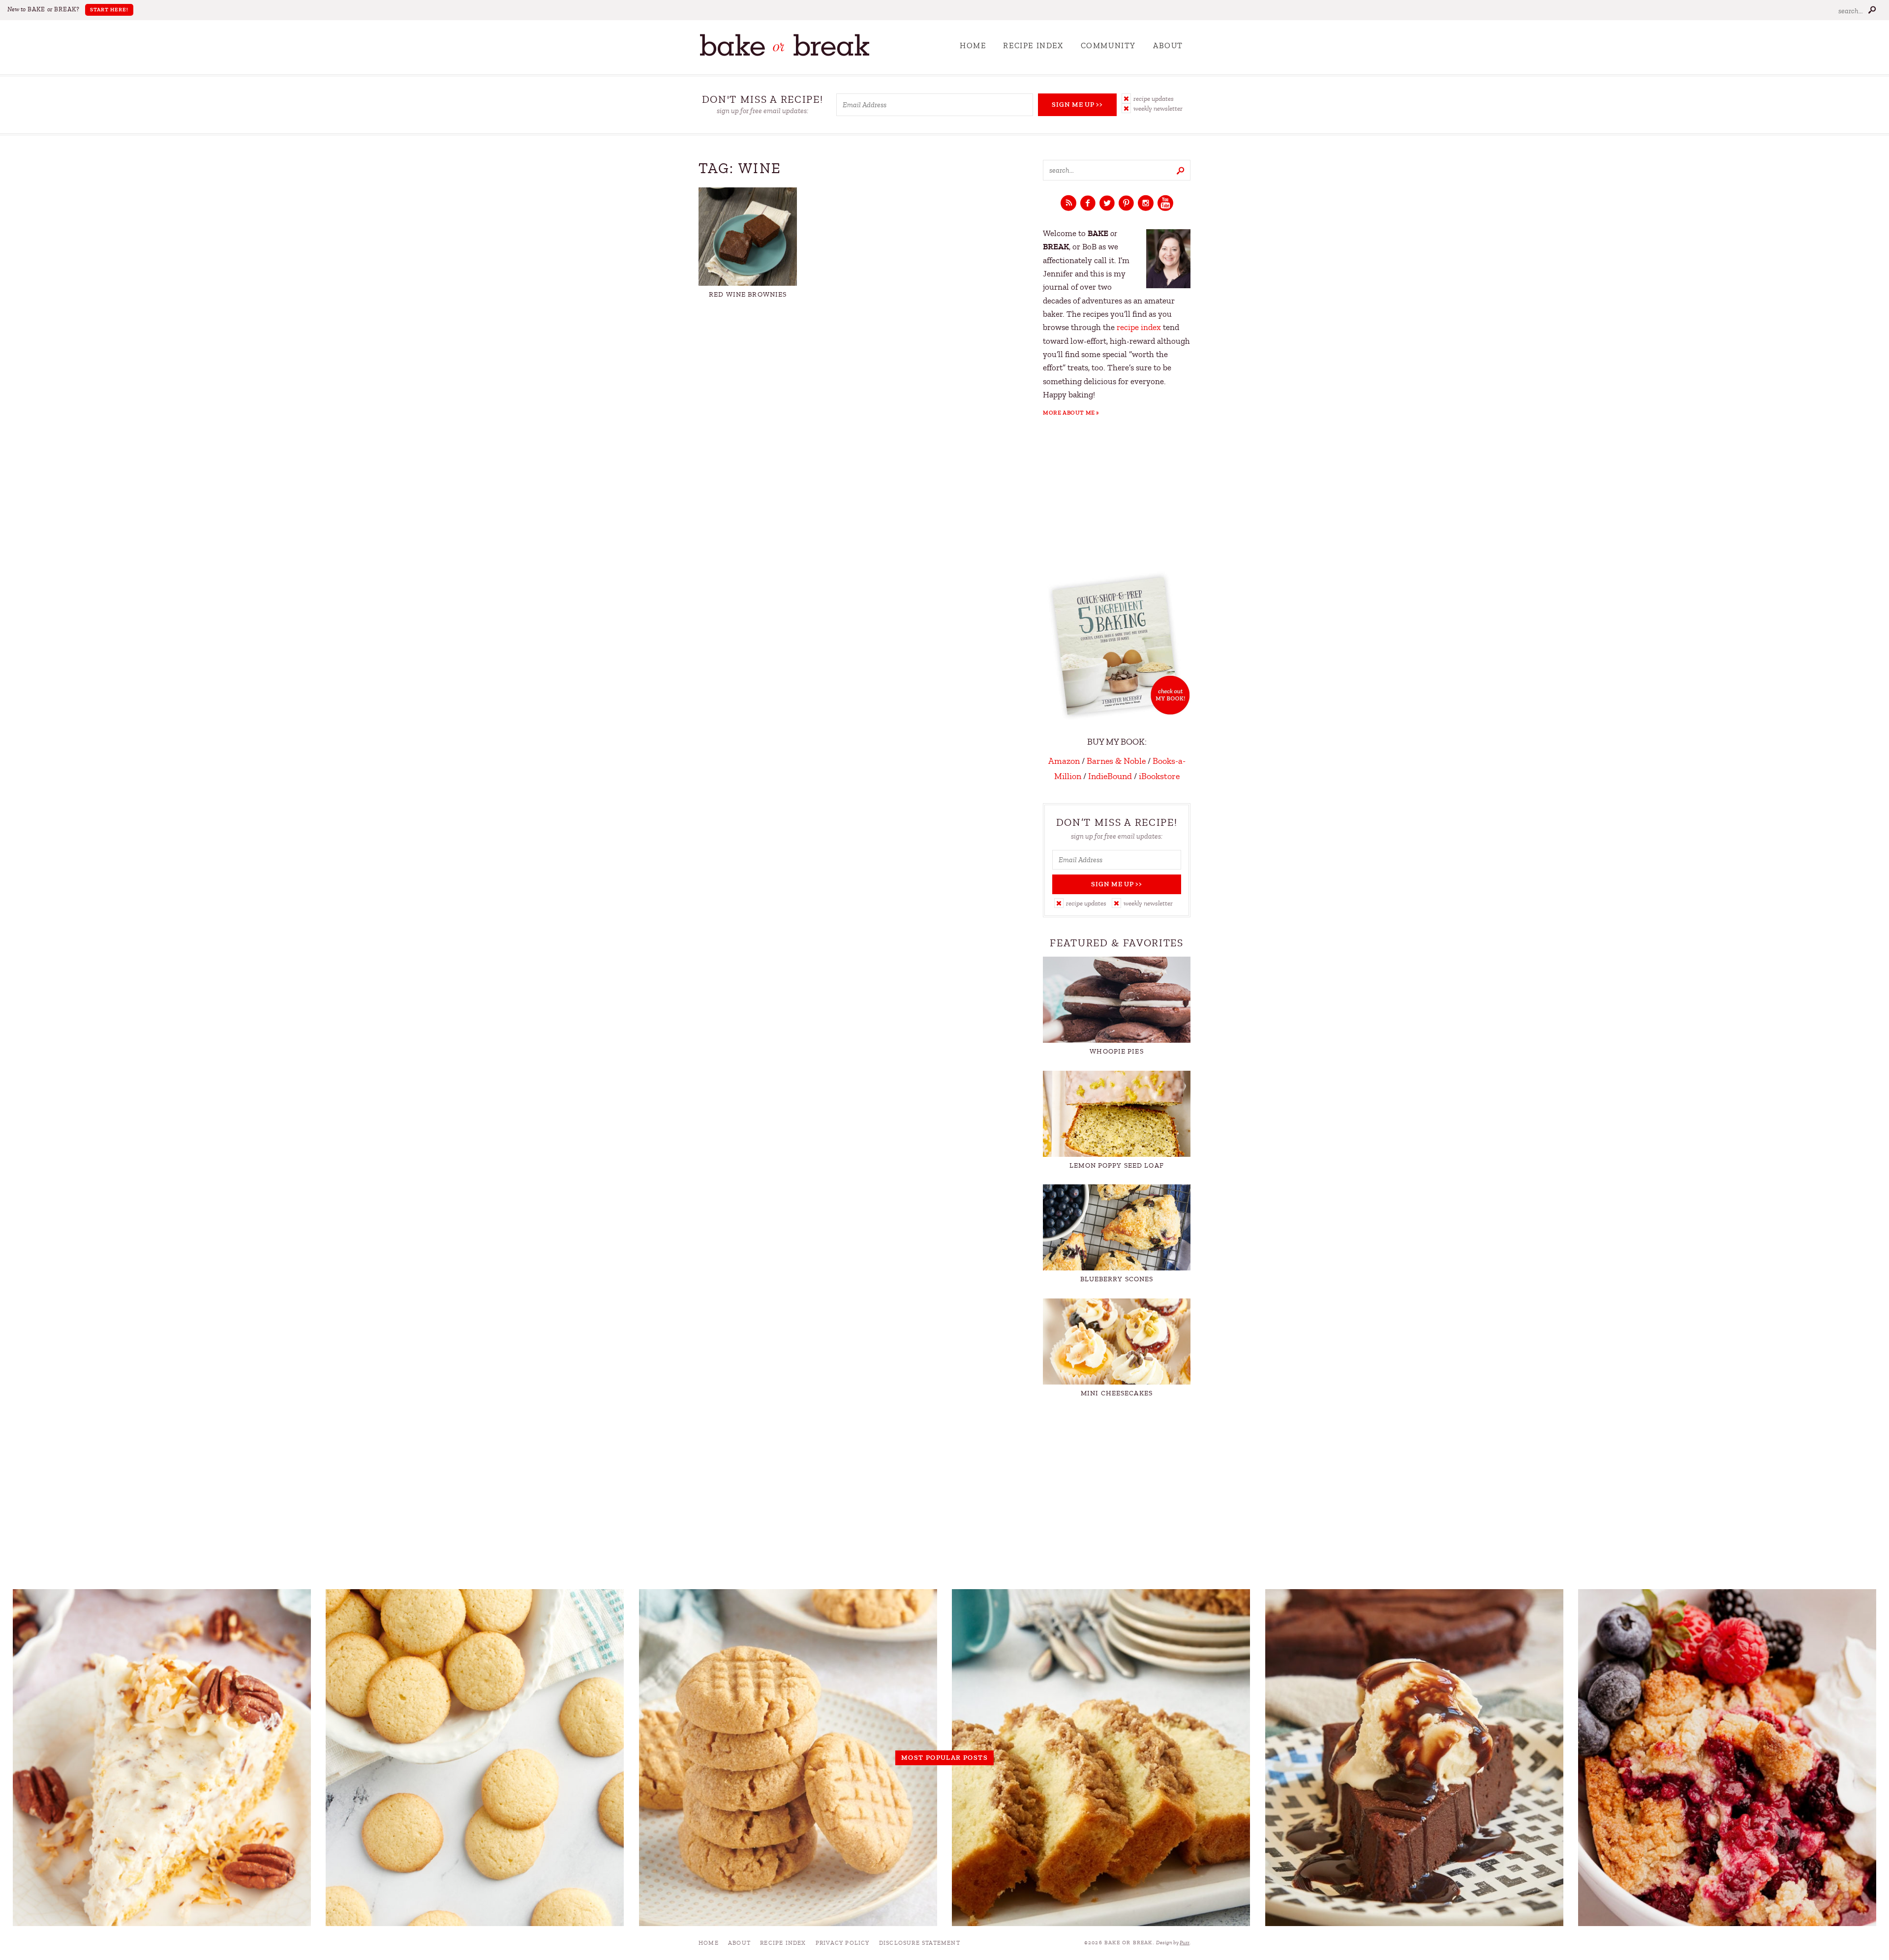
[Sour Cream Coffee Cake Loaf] (1101, 1757)
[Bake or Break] (785, 54)
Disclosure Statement (920, 1943)
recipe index (1139, 327)
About (1168, 46)
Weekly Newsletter (1158, 108)
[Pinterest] (1126, 204)
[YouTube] (1165, 204)
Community (1108, 46)
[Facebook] (1088, 204)
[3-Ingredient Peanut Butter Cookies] (788, 1757)
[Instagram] (1146, 204)
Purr (1185, 1943)
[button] (1156, 98)
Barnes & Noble (1116, 761)
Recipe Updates (1154, 99)
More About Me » (1071, 413)
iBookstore (1159, 776)
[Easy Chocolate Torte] (1414, 1757)
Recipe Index (1033, 46)
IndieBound (1110, 776)
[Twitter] (1107, 204)
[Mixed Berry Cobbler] (1727, 1757)
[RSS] (1068, 204)
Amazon (1064, 761)
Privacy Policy (843, 1943)
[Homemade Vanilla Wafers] (475, 1757)
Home (973, 46)
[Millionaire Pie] (162, 1757)
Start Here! (109, 10)
